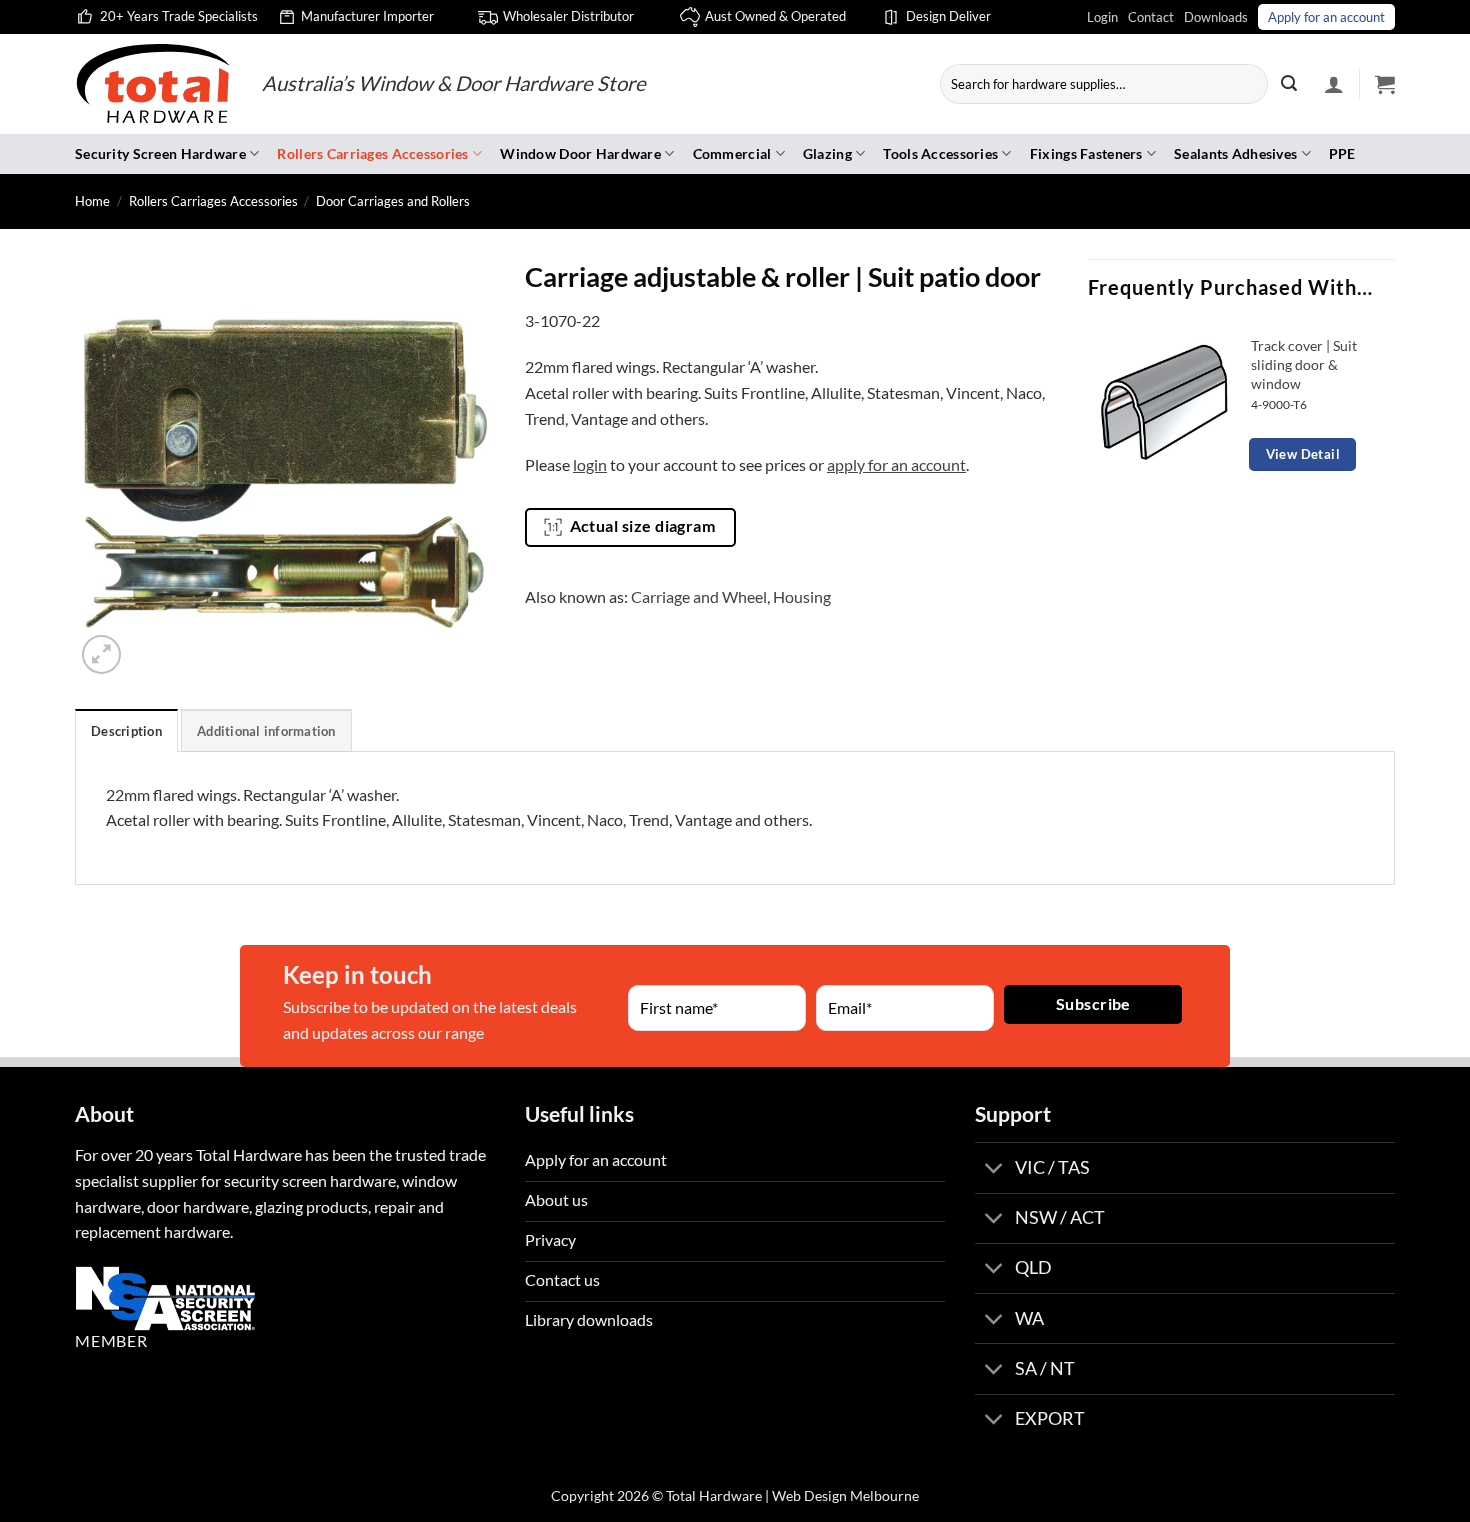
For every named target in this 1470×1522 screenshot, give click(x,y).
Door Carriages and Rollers (393, 201)
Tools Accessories (940, 153)
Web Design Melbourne (845, 1495)
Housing (802, 596)
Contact (1151, 17)
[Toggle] (994, 1169)
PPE (1342, 153)
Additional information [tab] (266, 731)
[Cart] (1385, 84)
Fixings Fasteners (1086, 153)
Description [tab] (126, 731)
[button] (101, 654)
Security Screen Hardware (160, 153)
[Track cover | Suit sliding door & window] (1164, 401)
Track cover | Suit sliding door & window (1304, 364)
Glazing (827, 153)
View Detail (1303, 454)
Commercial (732, 153)
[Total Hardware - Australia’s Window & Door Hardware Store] (153, 84)
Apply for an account (1326, 17)
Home (92, 201)
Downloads (1216, 17)
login (590, 464)
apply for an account (896, 464)
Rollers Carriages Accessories (372, 153)
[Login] (1334, 84)
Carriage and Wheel (699, 596)
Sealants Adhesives (1235, 153)
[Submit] (1289, 84)
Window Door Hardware (580, 153)
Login (1102, 17)
